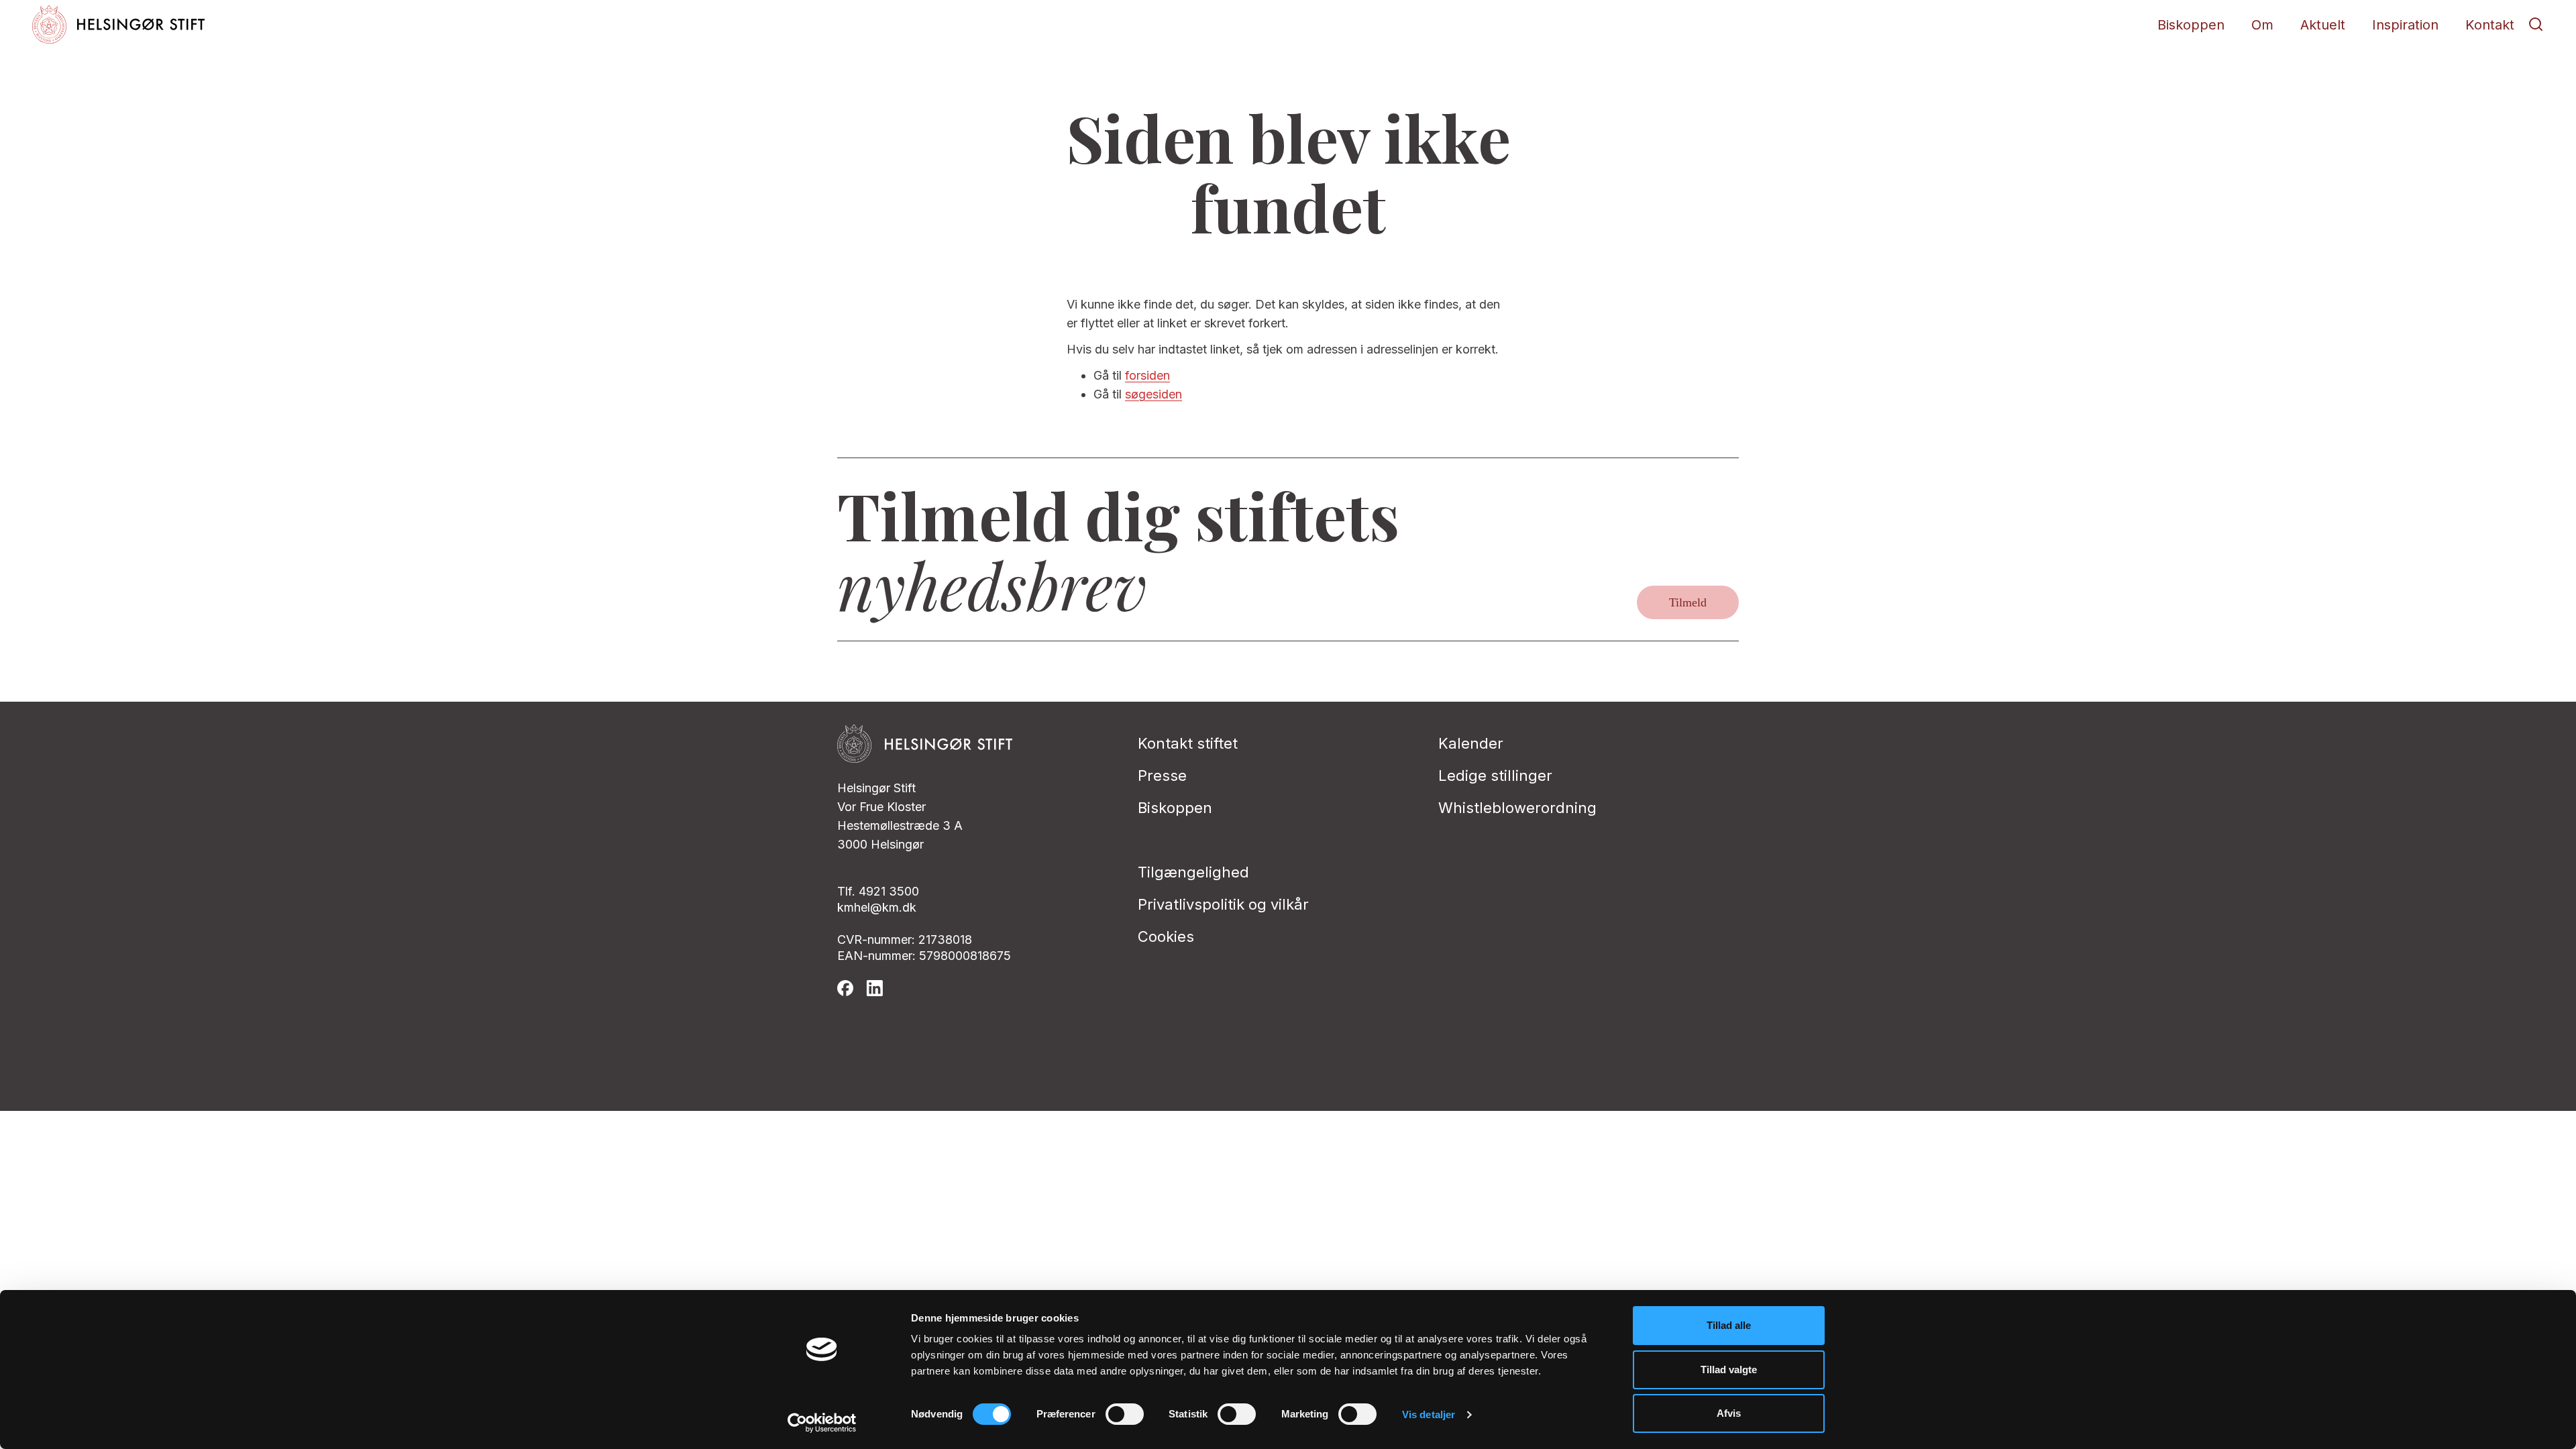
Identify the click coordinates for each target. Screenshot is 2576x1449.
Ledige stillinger (1495, 775)
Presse (1162, 775)
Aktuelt (2323, 25)
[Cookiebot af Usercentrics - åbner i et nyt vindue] (822, 1423)
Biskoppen (2191, 25)
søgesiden (1153, 394)
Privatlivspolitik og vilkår (1223, 904)
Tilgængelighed (1193, 872)
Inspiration (2405, 25)
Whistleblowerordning (1517, 808)
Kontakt (2490, 25)
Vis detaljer (1429, 1414)
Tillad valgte (1729, 1370)
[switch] (1125, 1414)
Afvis (1729, 1413)
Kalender (1471, 743)
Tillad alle (1729, 1325)
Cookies (1166, 936)
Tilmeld (1688, 602)
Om (2262, 25)
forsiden (1147, 375)
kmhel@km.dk (877, 907)
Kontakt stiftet (1188, 743)
